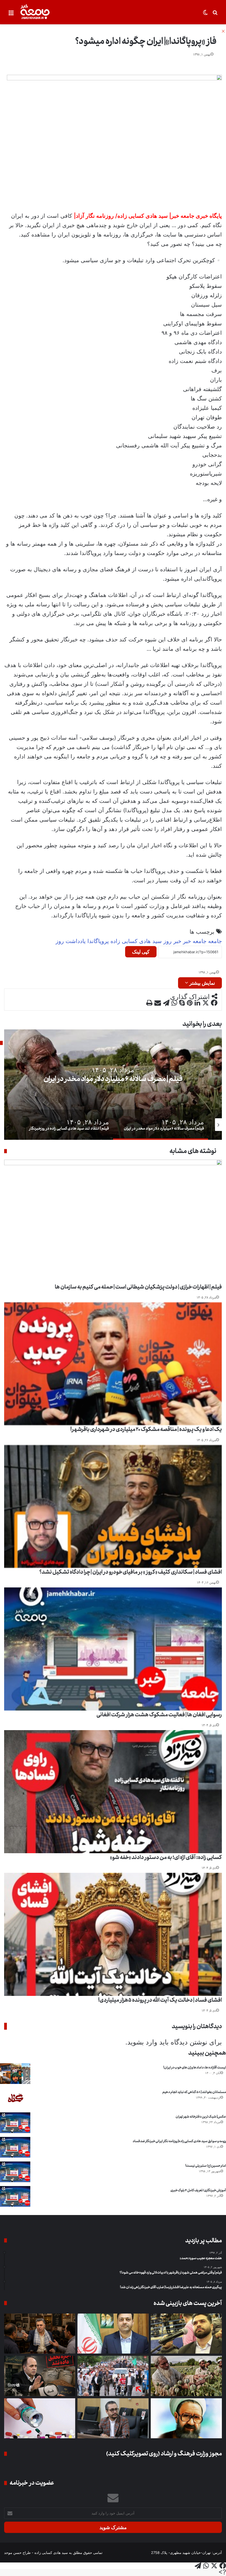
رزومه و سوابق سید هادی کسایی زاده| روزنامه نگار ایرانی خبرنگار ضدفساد (179, 2141)
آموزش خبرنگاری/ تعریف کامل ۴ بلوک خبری (198, 2190)
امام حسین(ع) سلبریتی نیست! (206, 2166)
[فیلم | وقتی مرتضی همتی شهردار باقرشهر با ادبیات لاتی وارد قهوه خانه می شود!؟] (40, 2334)
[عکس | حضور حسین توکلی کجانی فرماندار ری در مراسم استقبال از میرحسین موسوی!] (113, 2376)
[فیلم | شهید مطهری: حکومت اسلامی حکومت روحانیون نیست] (186, 2418)
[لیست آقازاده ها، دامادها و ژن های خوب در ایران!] (15, 2074)
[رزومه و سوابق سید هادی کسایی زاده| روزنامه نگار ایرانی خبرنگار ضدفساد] (15, 2147)
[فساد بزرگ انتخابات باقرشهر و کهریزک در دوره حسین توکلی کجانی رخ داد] (113, 2334)
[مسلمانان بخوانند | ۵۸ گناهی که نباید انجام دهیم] (15, 2098)
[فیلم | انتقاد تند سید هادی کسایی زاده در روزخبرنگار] (113, 2418)
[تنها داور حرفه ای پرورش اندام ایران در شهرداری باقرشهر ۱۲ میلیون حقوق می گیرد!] (186, 2334)
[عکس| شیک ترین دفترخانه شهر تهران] (15, 2123)
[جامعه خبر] (35, 12)
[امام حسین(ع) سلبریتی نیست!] (15, 2172)
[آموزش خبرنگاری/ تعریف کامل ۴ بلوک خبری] (15, 2196)
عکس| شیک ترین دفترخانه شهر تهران (201, 2117)
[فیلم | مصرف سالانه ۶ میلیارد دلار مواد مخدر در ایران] (186, 2376)
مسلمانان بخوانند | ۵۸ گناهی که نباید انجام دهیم (194, 2092)
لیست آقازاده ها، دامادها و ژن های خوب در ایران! (195, 2068)
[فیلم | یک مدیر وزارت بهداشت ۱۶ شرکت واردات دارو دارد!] (40, 2418)
